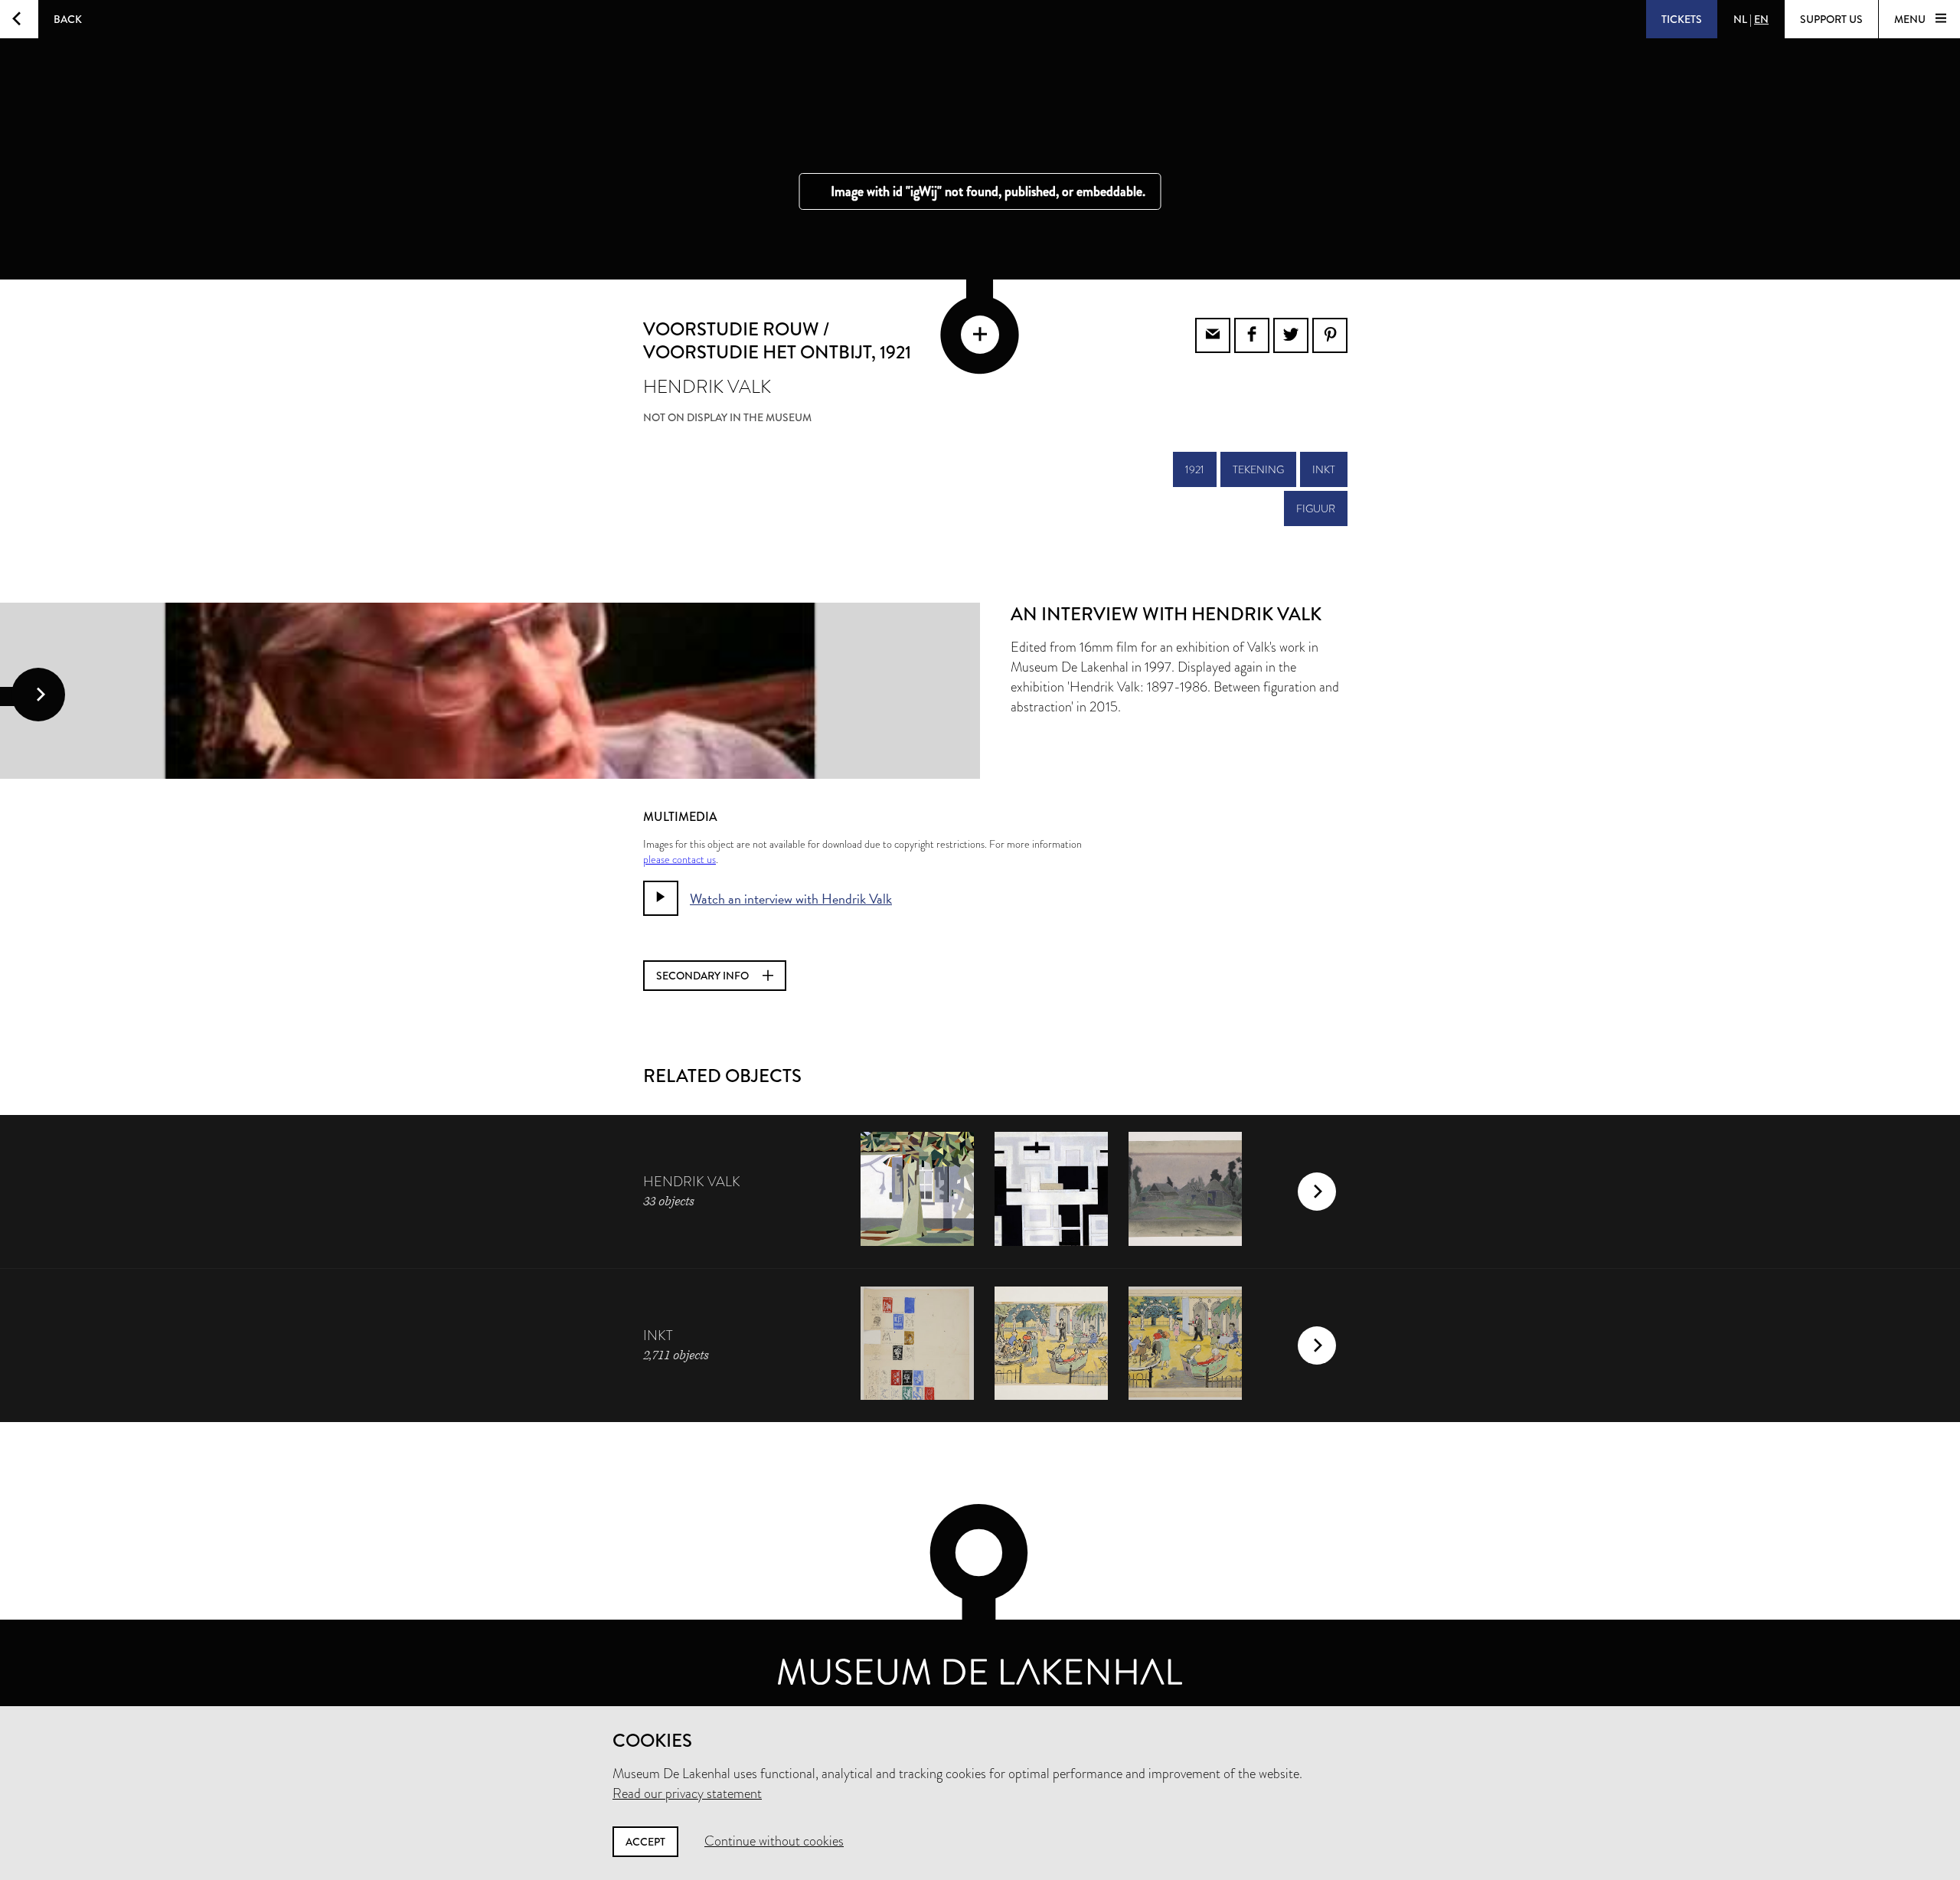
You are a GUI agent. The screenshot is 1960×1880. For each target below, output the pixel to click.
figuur (1316, 508)
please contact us (679, 859)
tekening (1258, 469)
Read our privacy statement (687, 1793)
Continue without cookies (774, 1841)
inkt (1324, 469)
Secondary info (704, 976)
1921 (1195, 469)
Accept (645, 1842)
